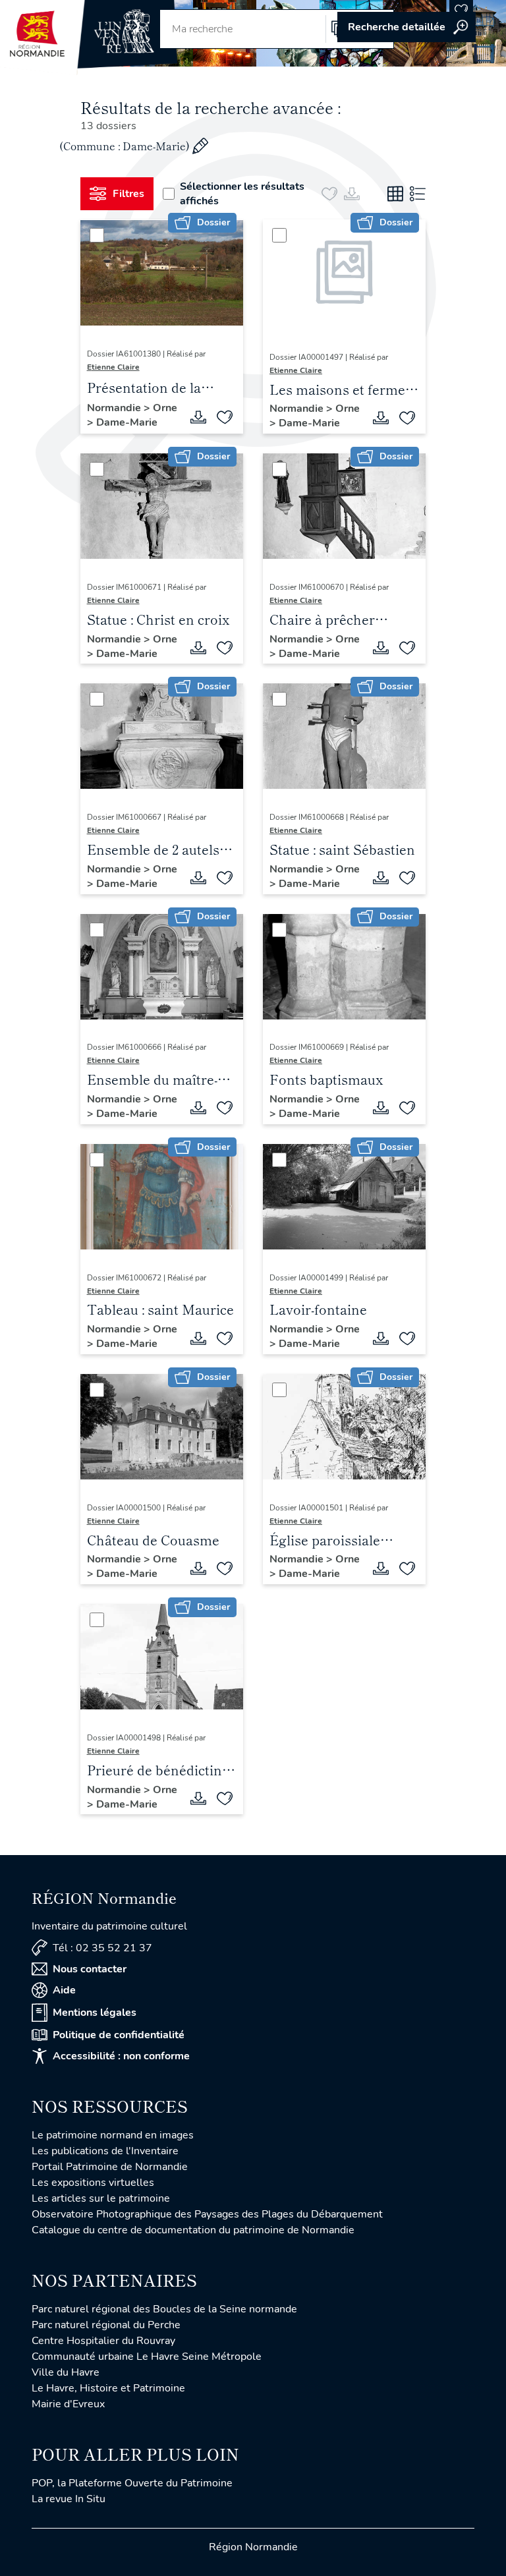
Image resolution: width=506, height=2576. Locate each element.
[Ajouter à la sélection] (225, 417)
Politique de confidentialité (119, 2035)
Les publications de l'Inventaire (105, 2151)
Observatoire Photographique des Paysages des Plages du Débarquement (207, 2214)
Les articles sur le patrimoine (101, 2198)
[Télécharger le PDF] (198, 417)
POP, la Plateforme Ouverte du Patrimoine (132, 2483)
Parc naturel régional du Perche (106, 2325)
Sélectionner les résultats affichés (242, 194)
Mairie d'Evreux (68, 2404)
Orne (165, 408)
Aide (64, 1990)
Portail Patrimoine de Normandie (110, 2167)
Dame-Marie (127, 422)
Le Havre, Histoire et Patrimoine (108, 2388)
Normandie (115, 408)
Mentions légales (95, 2013)
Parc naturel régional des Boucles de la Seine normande (164, 2309)
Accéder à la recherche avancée (407, 27)
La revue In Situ (69, 2499)
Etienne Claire (113, 367)
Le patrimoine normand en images (113, 2135)
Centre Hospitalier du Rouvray (103, 2341)
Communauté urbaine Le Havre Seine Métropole (147, 2357)
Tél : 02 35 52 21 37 (102, 1948)
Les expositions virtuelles (93, 2183)
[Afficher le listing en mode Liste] (418, 194)
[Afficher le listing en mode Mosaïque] (395, 194)
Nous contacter (90, 1969)
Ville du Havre (66, 2372)
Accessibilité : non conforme (121, 2056)
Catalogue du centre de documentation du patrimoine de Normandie (193, 2230)
